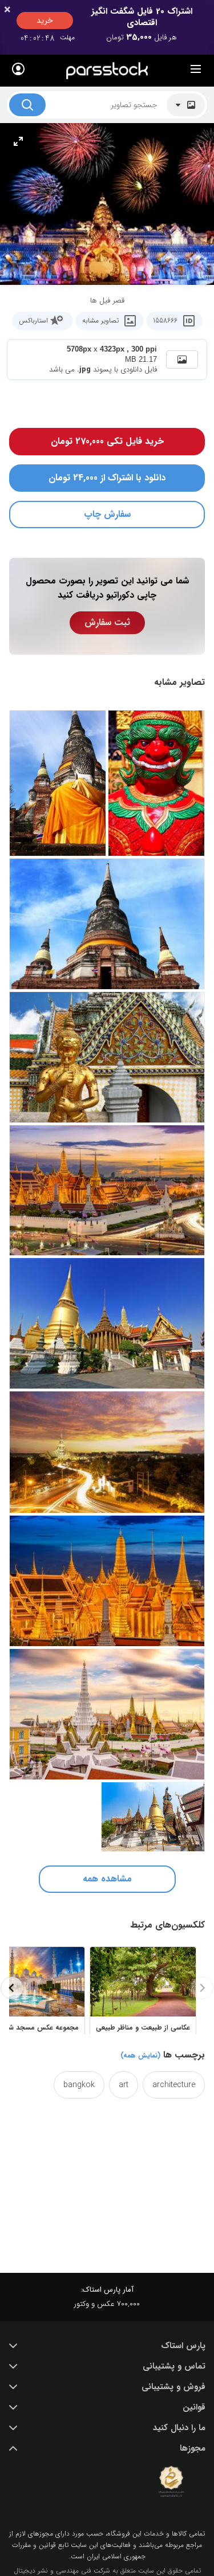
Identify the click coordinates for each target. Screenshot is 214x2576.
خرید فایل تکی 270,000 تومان (107, 441)
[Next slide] (12, 1988)
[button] (107, 2346)
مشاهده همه (107, 1879)
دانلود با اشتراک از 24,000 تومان (107, 478)
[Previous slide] (202, 1988)
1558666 (165, 321)
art (124, 2085)
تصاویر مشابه (100, 321)
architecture (174, 2085)
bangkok (79, 2085)
